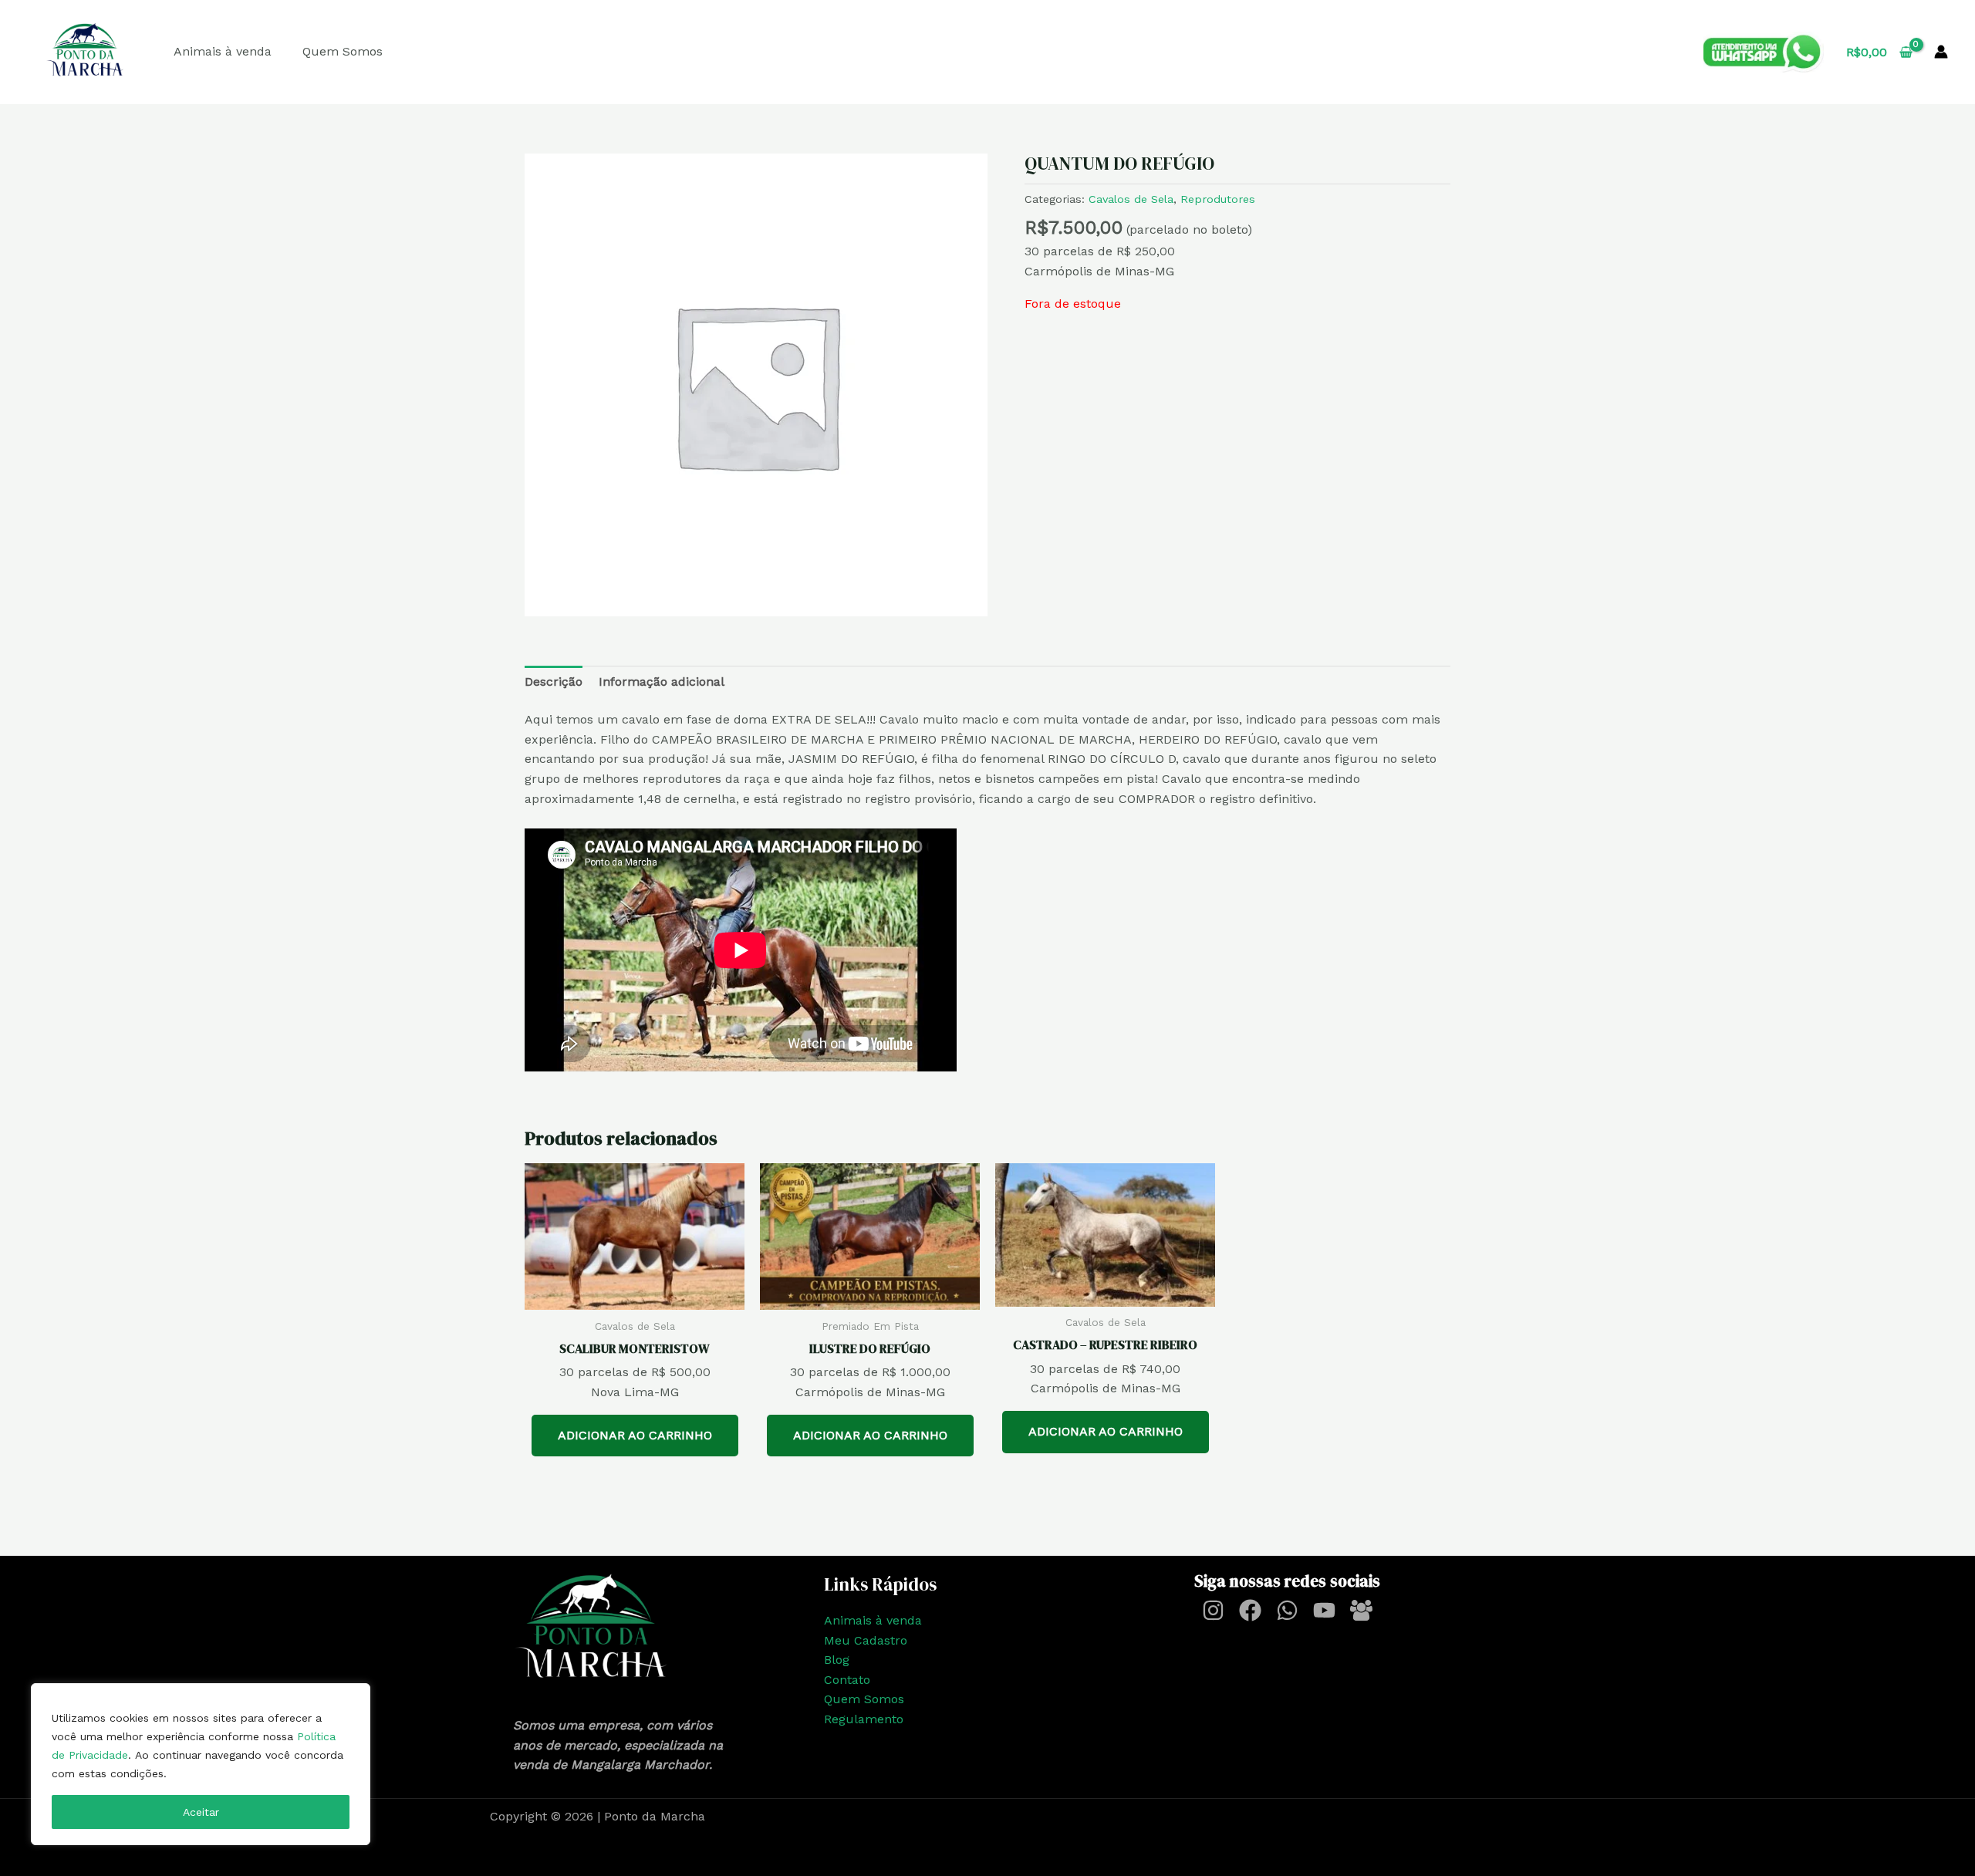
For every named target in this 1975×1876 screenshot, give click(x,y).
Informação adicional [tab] (662, 682)
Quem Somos (343, 51)
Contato (847, 1680)
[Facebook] (1250, 1610)
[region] (201, 1764)
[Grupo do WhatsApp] (1361, 1610)
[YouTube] (1324, 1610)
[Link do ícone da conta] (1941, 52)
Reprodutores (1218, 199)
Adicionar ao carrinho (635, 1435)
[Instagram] (1213, 1610)
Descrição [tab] (554, 682)
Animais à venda (223, 51)
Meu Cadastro (866, 1640)
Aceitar (201, 1812)
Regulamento (864, 1719)
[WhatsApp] (1287, 1610)
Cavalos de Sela (1131, 199)
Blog (837, 1660)
